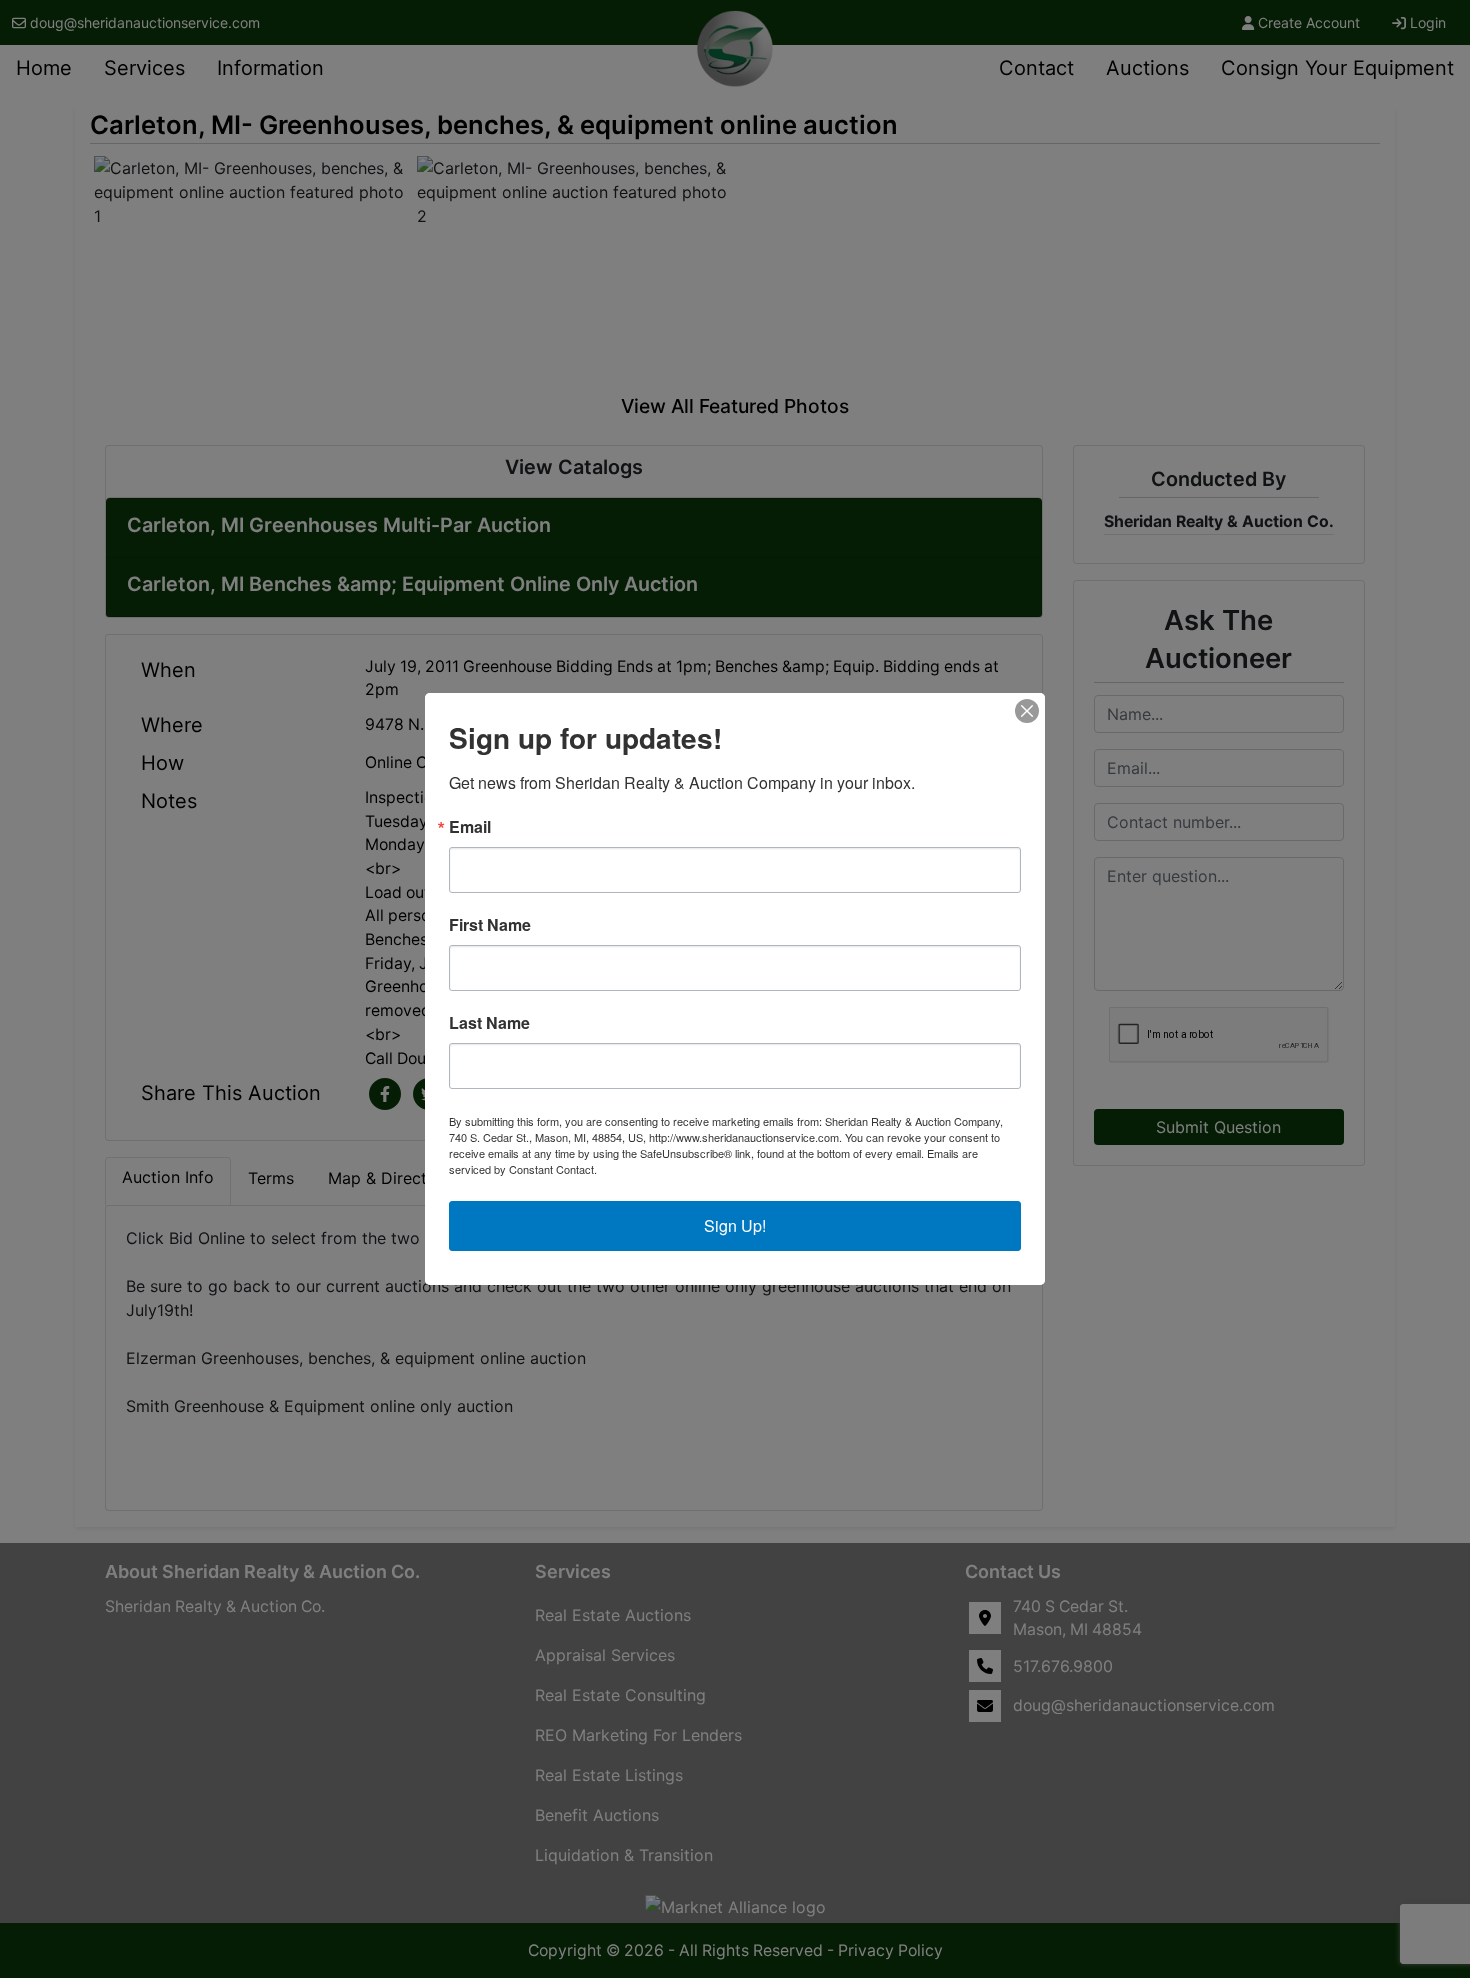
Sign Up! (735, 1225)
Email (470, 827)
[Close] (1027, 711)
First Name (490, 925)
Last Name (489, 1023)
